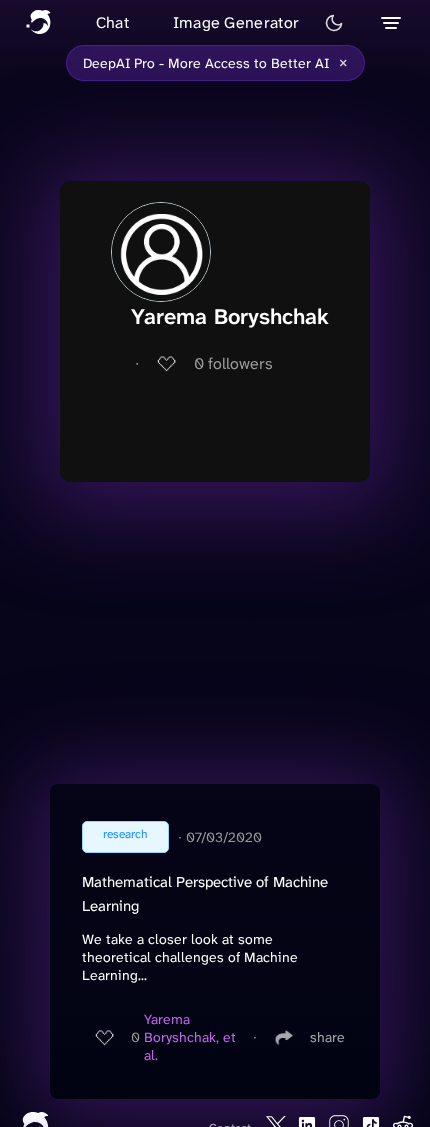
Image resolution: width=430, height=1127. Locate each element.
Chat (112, 22)
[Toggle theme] (334, 23)
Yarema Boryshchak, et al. (190, 1037)
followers (233, 363)
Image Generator (236, 22)
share (327, 1037)
